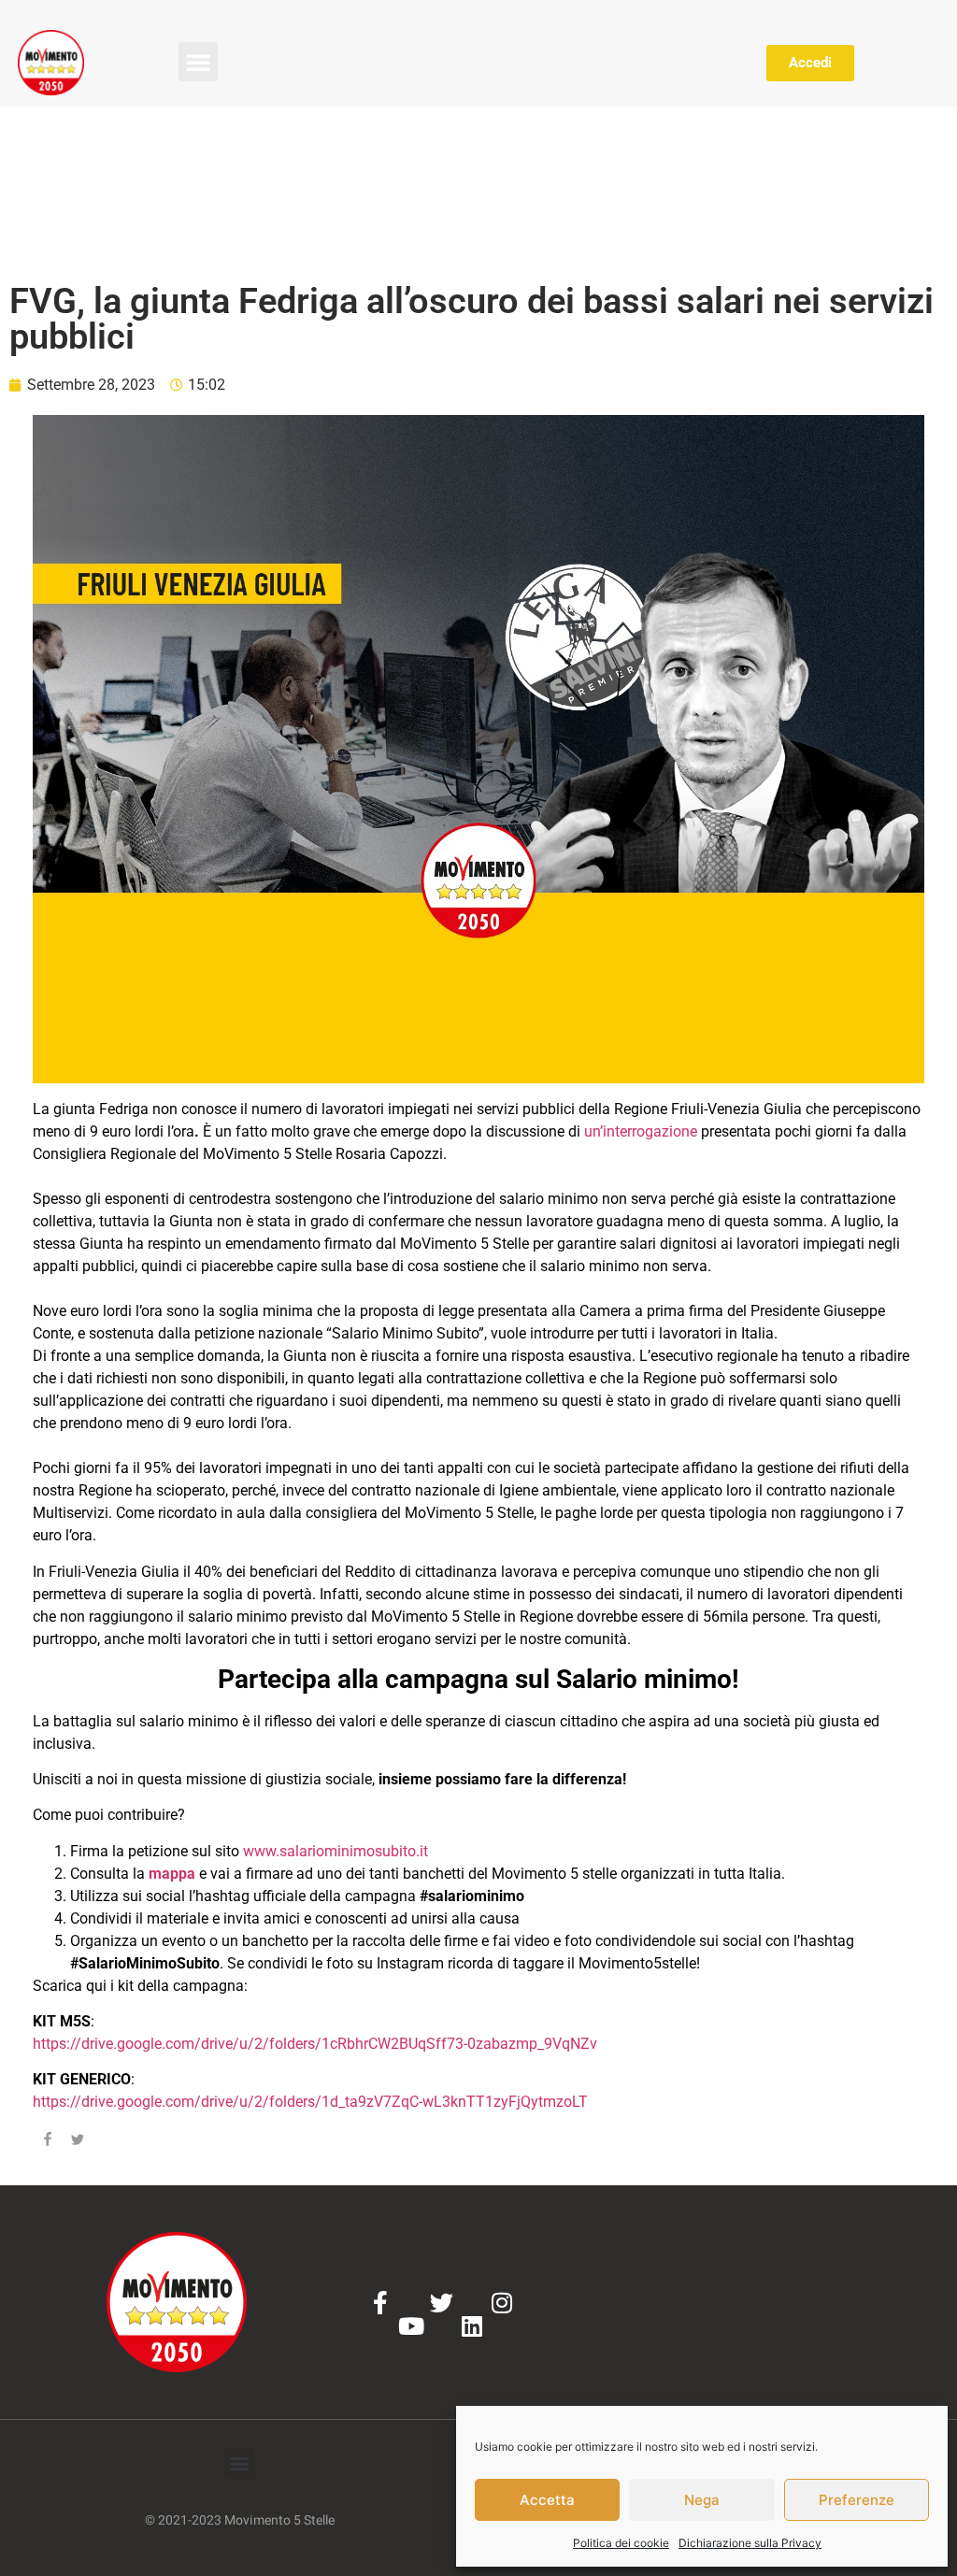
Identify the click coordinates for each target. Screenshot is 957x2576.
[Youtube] (411, 2326)
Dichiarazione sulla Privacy (750, 2543)
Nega (702, 2500)
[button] (198, 62)
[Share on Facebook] (48, 2142)
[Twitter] (442, 2303)
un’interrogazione (639, 1131)
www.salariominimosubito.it (336, 1851)
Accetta (547, 2500)
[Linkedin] (471, 2326)
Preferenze (857, 2500)
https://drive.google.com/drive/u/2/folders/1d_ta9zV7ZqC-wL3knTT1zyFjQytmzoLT (310, 2102)
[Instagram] (502, 2303)
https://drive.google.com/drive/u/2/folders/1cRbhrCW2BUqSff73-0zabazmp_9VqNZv (315, 2044)
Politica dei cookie (621, 2543)
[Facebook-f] (381, 2303)
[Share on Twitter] (78, 2142)
